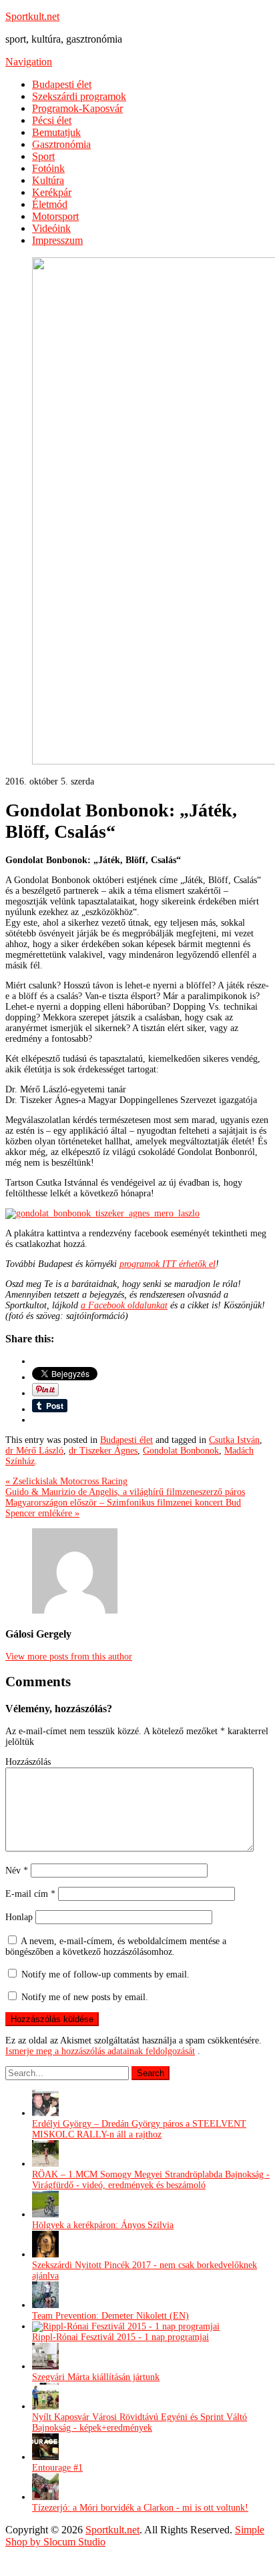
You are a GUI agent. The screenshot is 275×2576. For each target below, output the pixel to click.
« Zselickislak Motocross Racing (66, 1481)
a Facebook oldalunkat (124, 1305)
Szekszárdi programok (79, 96)
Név (17, 1871)
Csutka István (234, 1440)
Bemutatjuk (56, 132)
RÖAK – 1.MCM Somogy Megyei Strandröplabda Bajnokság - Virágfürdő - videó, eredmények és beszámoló (151, 2180)
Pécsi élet (52, 120)
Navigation (29, 62)
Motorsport (55, 216)
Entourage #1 (57, 2468)
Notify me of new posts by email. (85, 1997)
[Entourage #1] (45, 2457)
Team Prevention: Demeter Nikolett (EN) (110, 2316)
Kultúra (48, 180)
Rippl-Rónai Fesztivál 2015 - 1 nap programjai (120, 2337)
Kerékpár (52, 192)
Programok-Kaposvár (77, 108)
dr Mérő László (34, 1451)
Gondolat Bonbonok (181, 1451)
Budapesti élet (62, 84)
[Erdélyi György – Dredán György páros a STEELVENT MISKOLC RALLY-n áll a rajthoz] (45, 2113)
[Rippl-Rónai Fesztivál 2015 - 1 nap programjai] (126, 2326)
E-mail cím (30, 1894)
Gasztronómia (61, 144)
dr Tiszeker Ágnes (103, 1451)
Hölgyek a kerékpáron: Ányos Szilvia (103, 2225)
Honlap (19, 1917)
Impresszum (57, 240)
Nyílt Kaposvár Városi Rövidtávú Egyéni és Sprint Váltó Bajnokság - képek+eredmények (140, 2422)
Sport (43, 156)
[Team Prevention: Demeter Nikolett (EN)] (45, 2305)
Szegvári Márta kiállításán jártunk (96, 2377)
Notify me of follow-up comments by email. (105, 1974)
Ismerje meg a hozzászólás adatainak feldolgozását (100, 2051)
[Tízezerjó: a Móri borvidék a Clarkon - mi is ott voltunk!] (45, 2497)
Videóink (51, 228)
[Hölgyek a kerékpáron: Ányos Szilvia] (45, 2214)
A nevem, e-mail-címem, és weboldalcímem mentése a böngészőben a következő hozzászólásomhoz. (116, 1946)
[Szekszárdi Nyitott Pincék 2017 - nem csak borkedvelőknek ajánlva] (45, 2254)
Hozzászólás (28, 1762)
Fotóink (48, 168)
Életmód (50, 204)
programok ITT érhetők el (168, 1264)
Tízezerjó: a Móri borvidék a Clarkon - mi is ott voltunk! (140, 2508)
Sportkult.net (32, 16)
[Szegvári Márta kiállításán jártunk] (45, 2366)
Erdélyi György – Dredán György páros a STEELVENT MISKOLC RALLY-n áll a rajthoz (139, 2129)
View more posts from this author (69, 1657)
